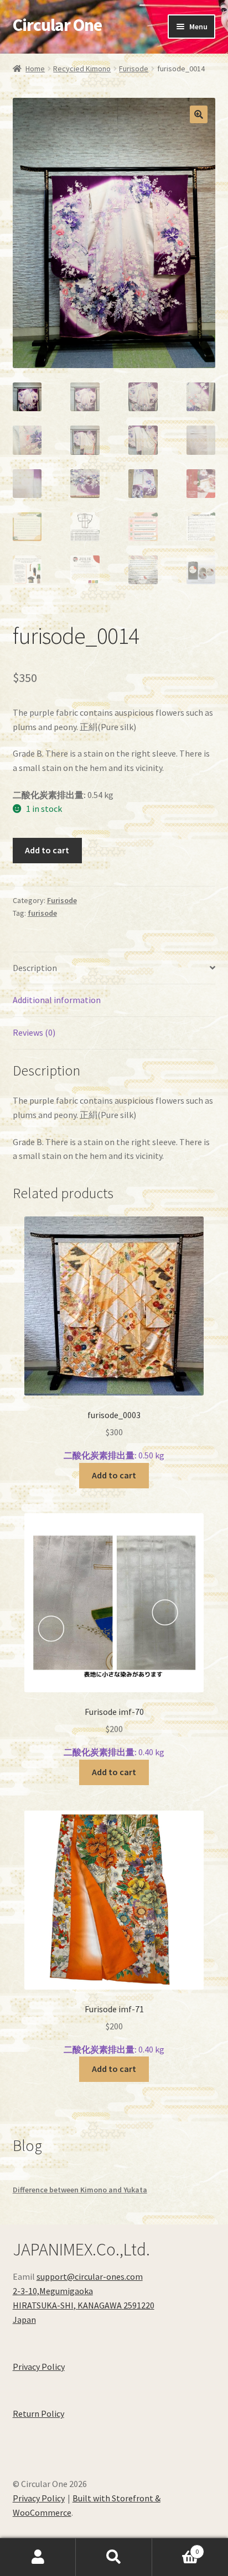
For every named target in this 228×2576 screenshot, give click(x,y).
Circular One (57, 25)
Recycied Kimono (82, 69)
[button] (199, 114)
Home (35, 69)
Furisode (134, 69)
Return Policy (38, 2414)
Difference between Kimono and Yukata (80, 2190)
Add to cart (47, 850)
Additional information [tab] (57, 1000)
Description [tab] (35, 968)
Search (114, 2557)
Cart (176, 2548)
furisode (42, 913)
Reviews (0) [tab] (34, 1032)
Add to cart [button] (114, 1475)
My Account (38, 2557)
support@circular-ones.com (90, 2276)
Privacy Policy (39, 2367)
